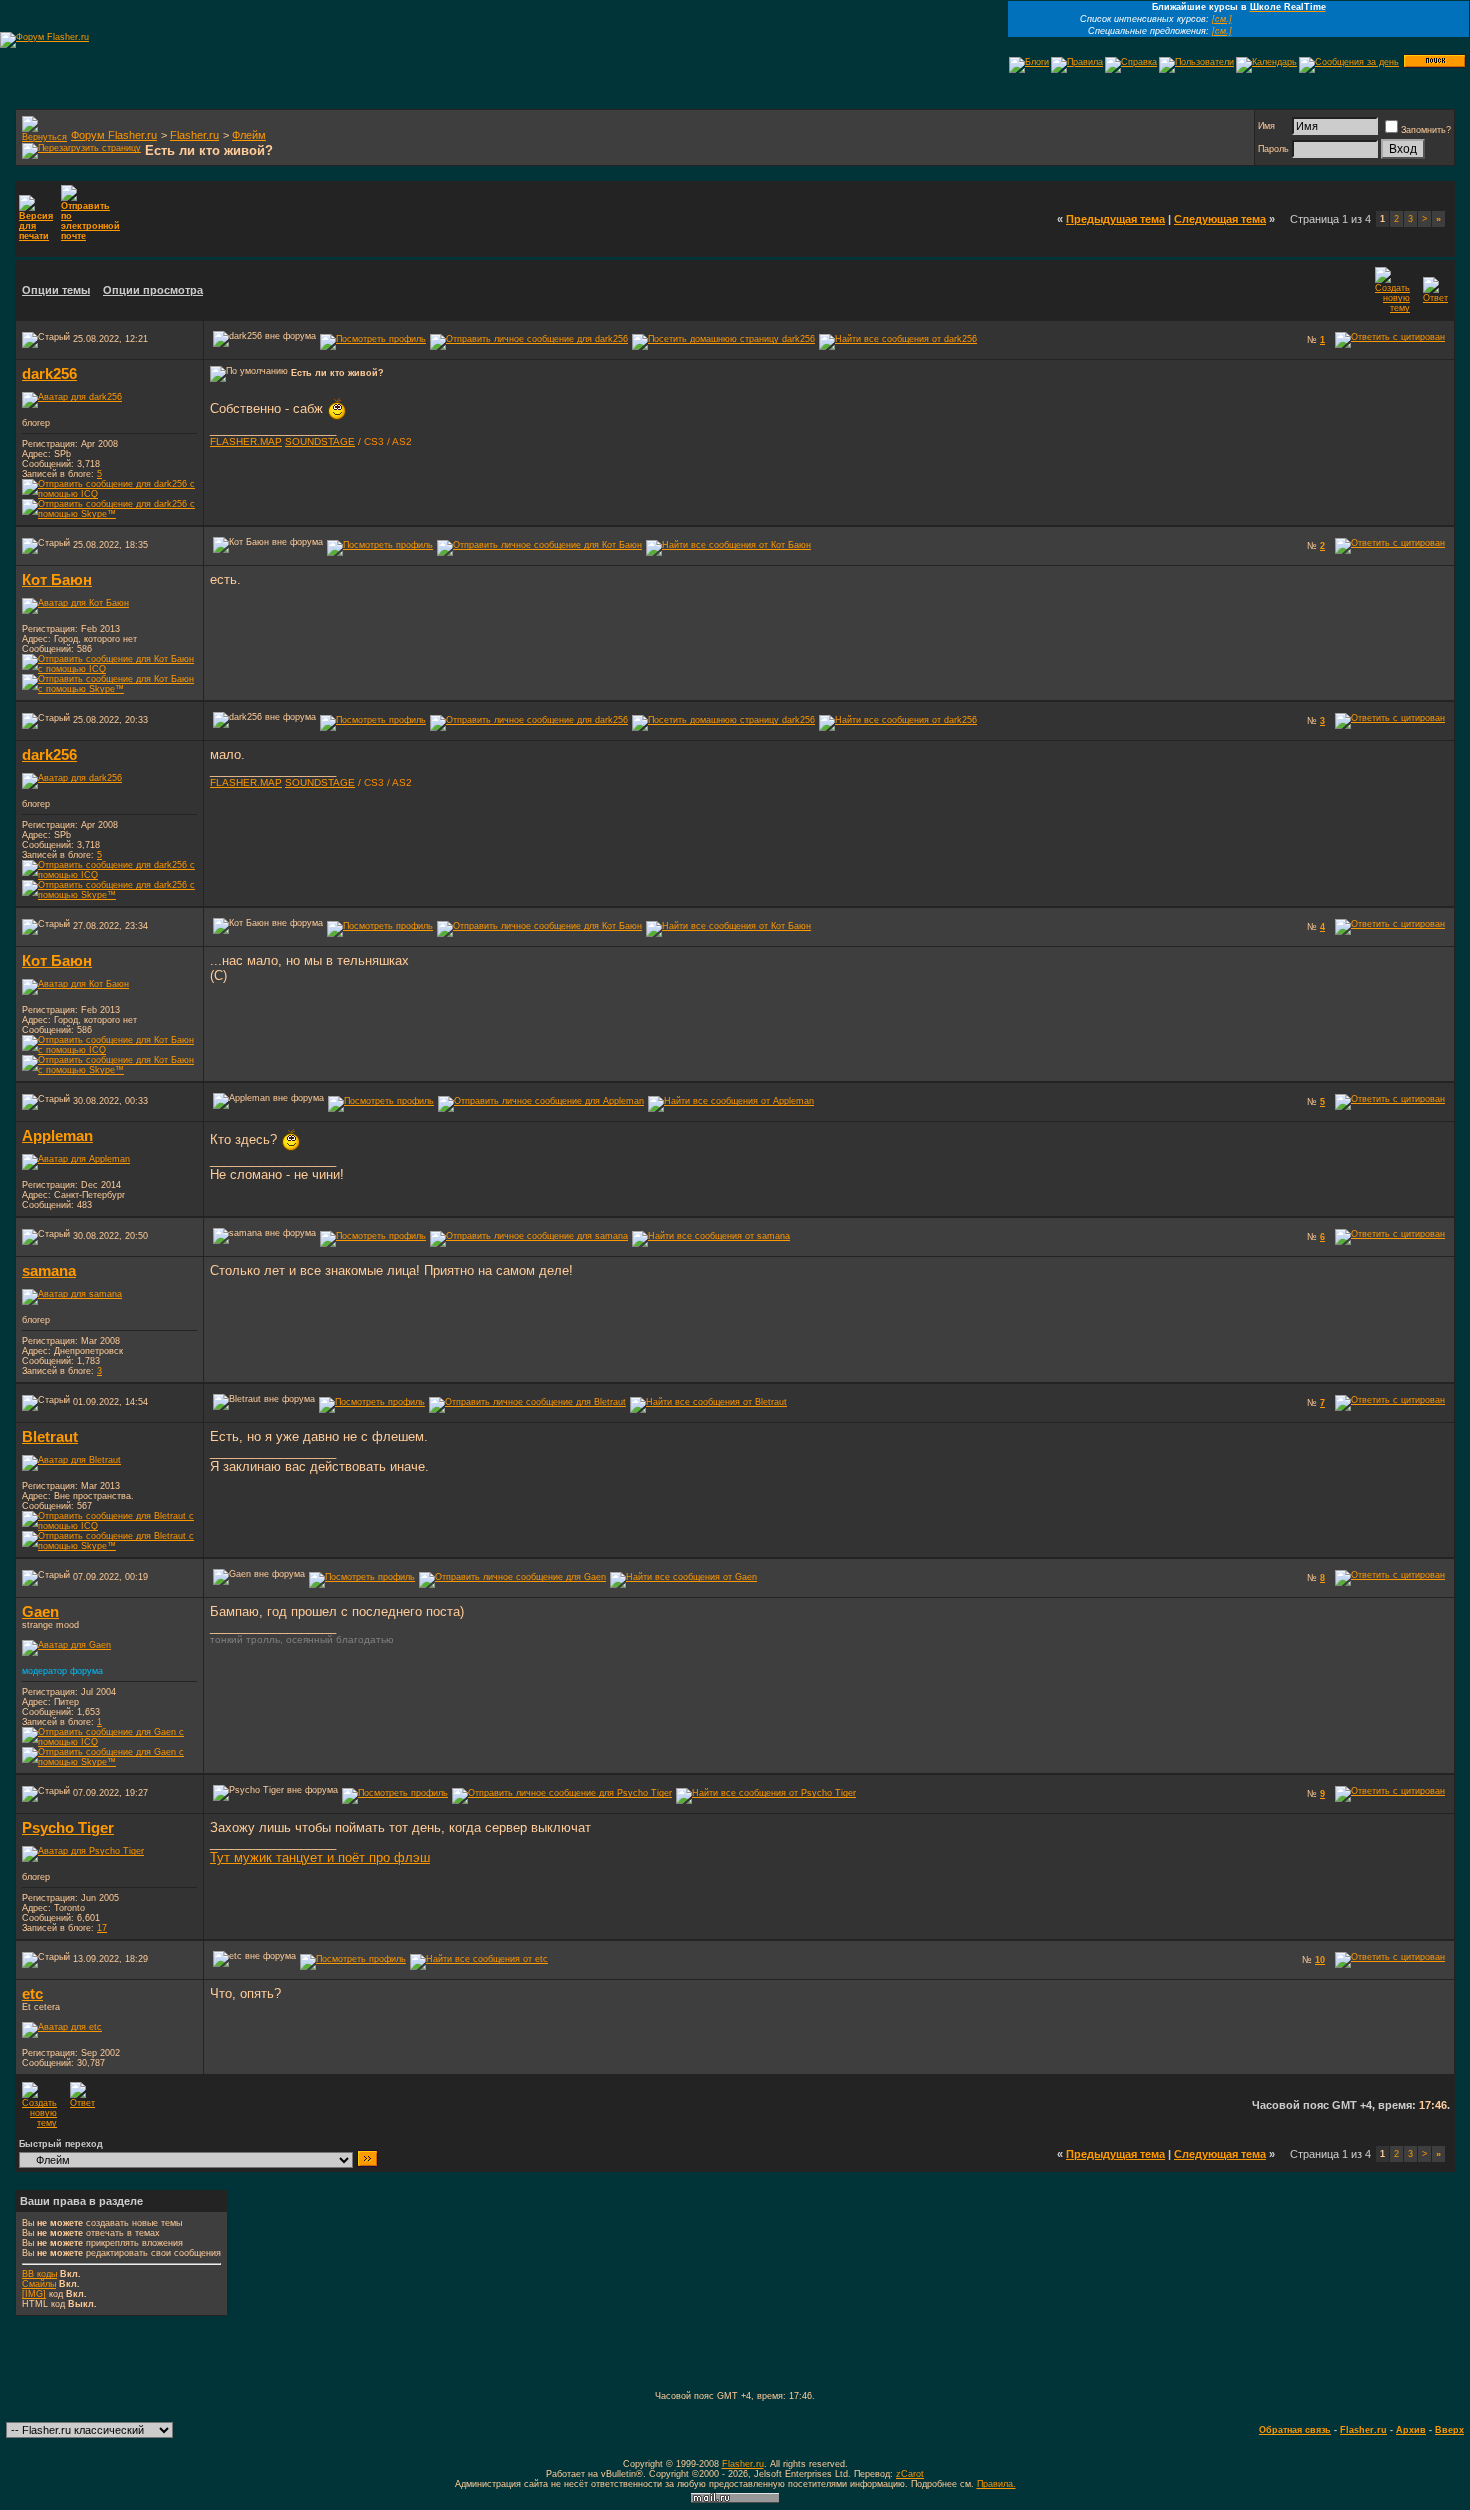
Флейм (249, 135)
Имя (1266, 126)
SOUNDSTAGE (320, 441)
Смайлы (39, 2284)
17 (102, 1928)
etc (32, 1994)
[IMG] (34, 2294)
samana (49, 1271)
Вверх (1449, 2430)
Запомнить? (1426, 130)
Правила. (996, 2484)
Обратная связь (1295, 2430)
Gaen (40, 1612)
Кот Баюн (57, 580)
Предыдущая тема (1115, 219)
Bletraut (50, 1437)
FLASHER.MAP (246, 441)
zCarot (910, 2474)
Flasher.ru (194, 135)
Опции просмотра (153, 290)
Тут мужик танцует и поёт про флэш (320, 1857)
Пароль (1273, 149)
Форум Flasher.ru (114, 135)
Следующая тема (1220, 219)
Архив (1411, 2430)
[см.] (1222, 19)
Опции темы (56, 290)
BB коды (39, 2274)
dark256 (49, 374)
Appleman (57, 1136)
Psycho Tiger (68, 1828)
